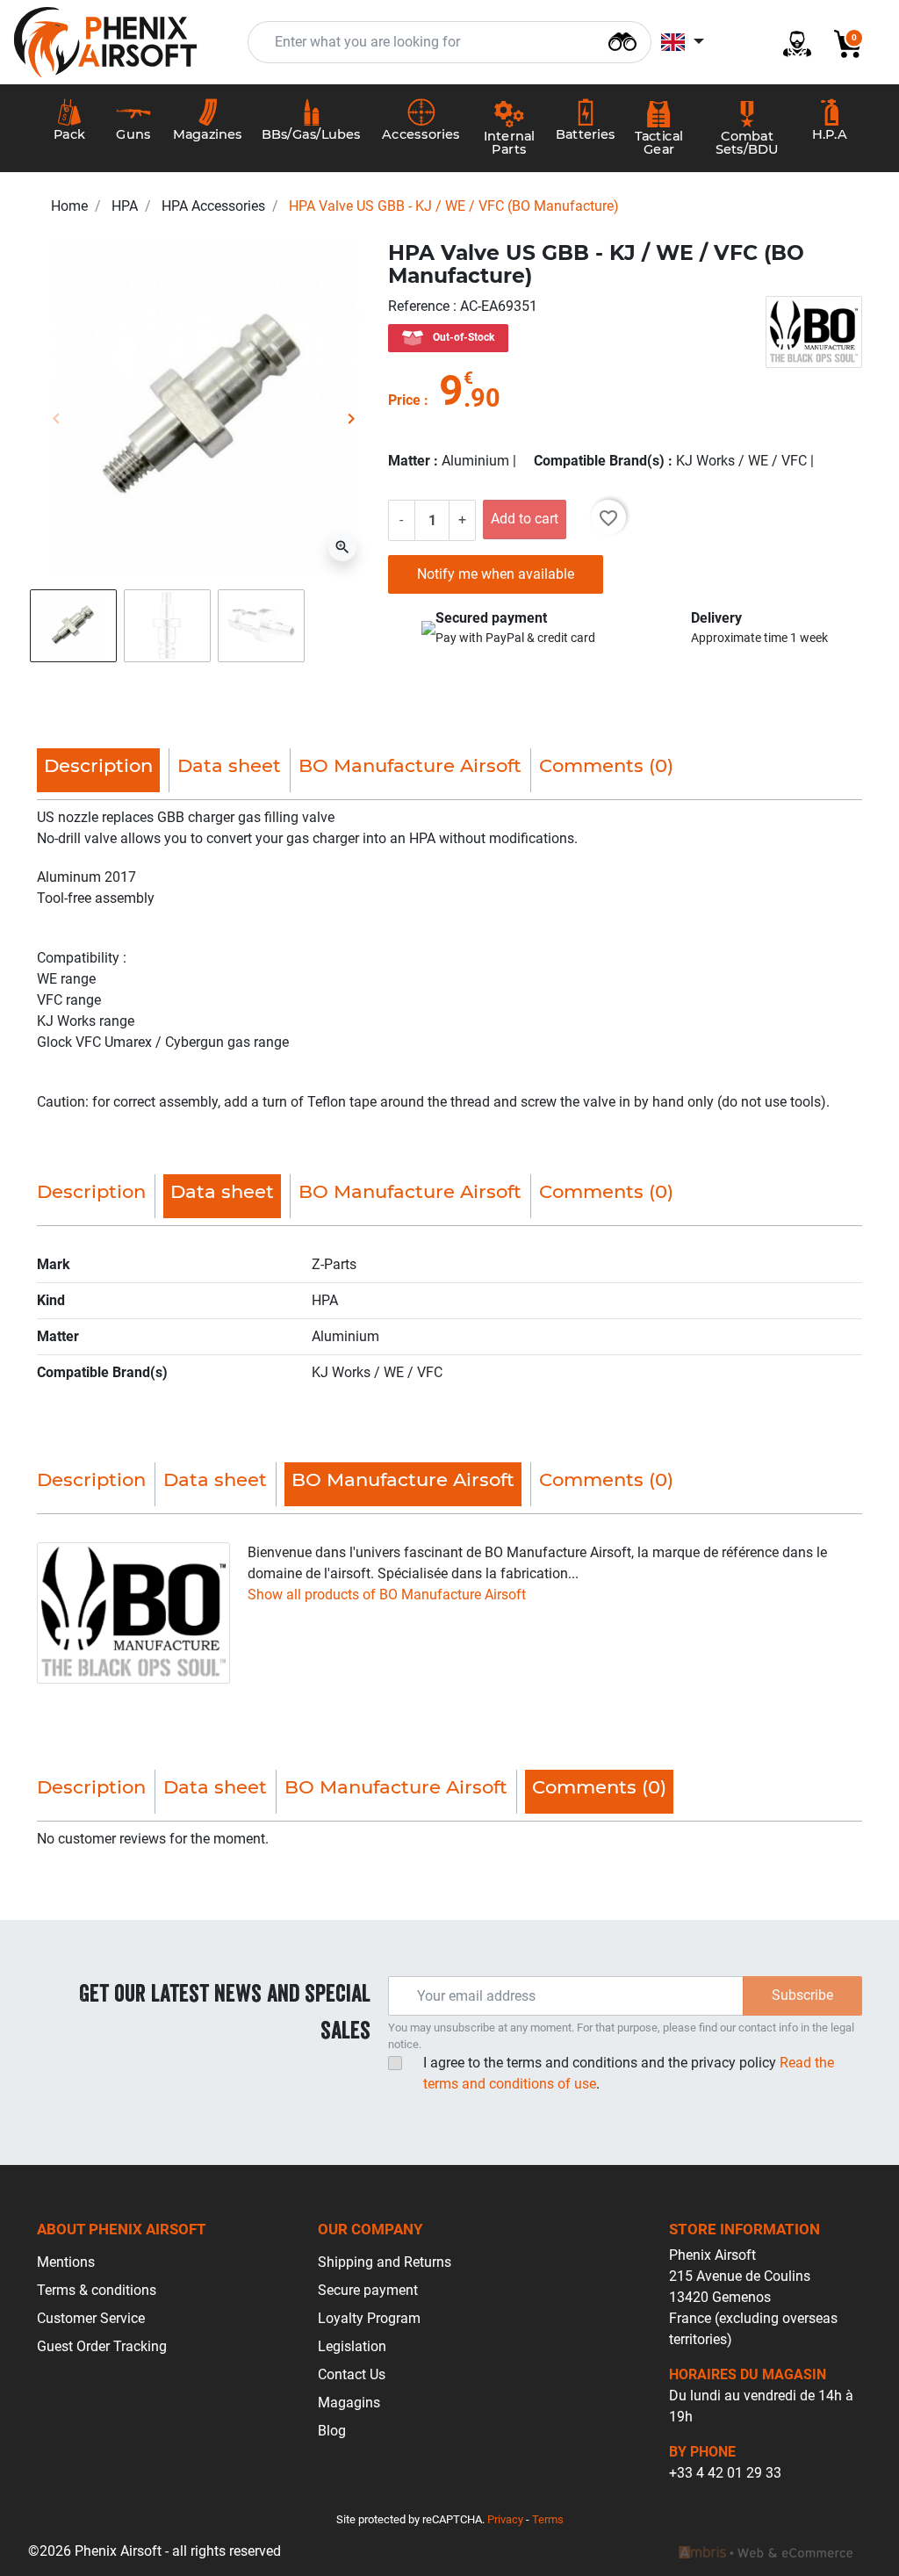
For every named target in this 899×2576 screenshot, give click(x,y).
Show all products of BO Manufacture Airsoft (387, 1595)
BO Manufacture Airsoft (410, 765)
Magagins (349, 2403)
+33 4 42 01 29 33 (725, 2473)
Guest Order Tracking (102, 2346)
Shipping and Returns (385, 2262)
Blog (332, 2431)
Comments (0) (606, 765)
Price (404, 400)
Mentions (66, 2262)
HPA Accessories (213, 206)
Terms (548, 2519)
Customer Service (91, 2318)
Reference (421, 306)
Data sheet (229, 765)
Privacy (505, 2519)
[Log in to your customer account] (790, 43)
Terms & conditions (97, 2290)
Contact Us (352, 2374)
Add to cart (525, 519)
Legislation (352, 2346)
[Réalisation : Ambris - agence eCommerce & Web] (766, 2551)
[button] (841, 43)
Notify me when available (496, 574)
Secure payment (368, 2290)
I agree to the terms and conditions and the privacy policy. (629, 2073)
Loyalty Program (369, 2318)
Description (91, 1191)
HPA (125, 206)
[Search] (622, 40)
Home (69, 206)
